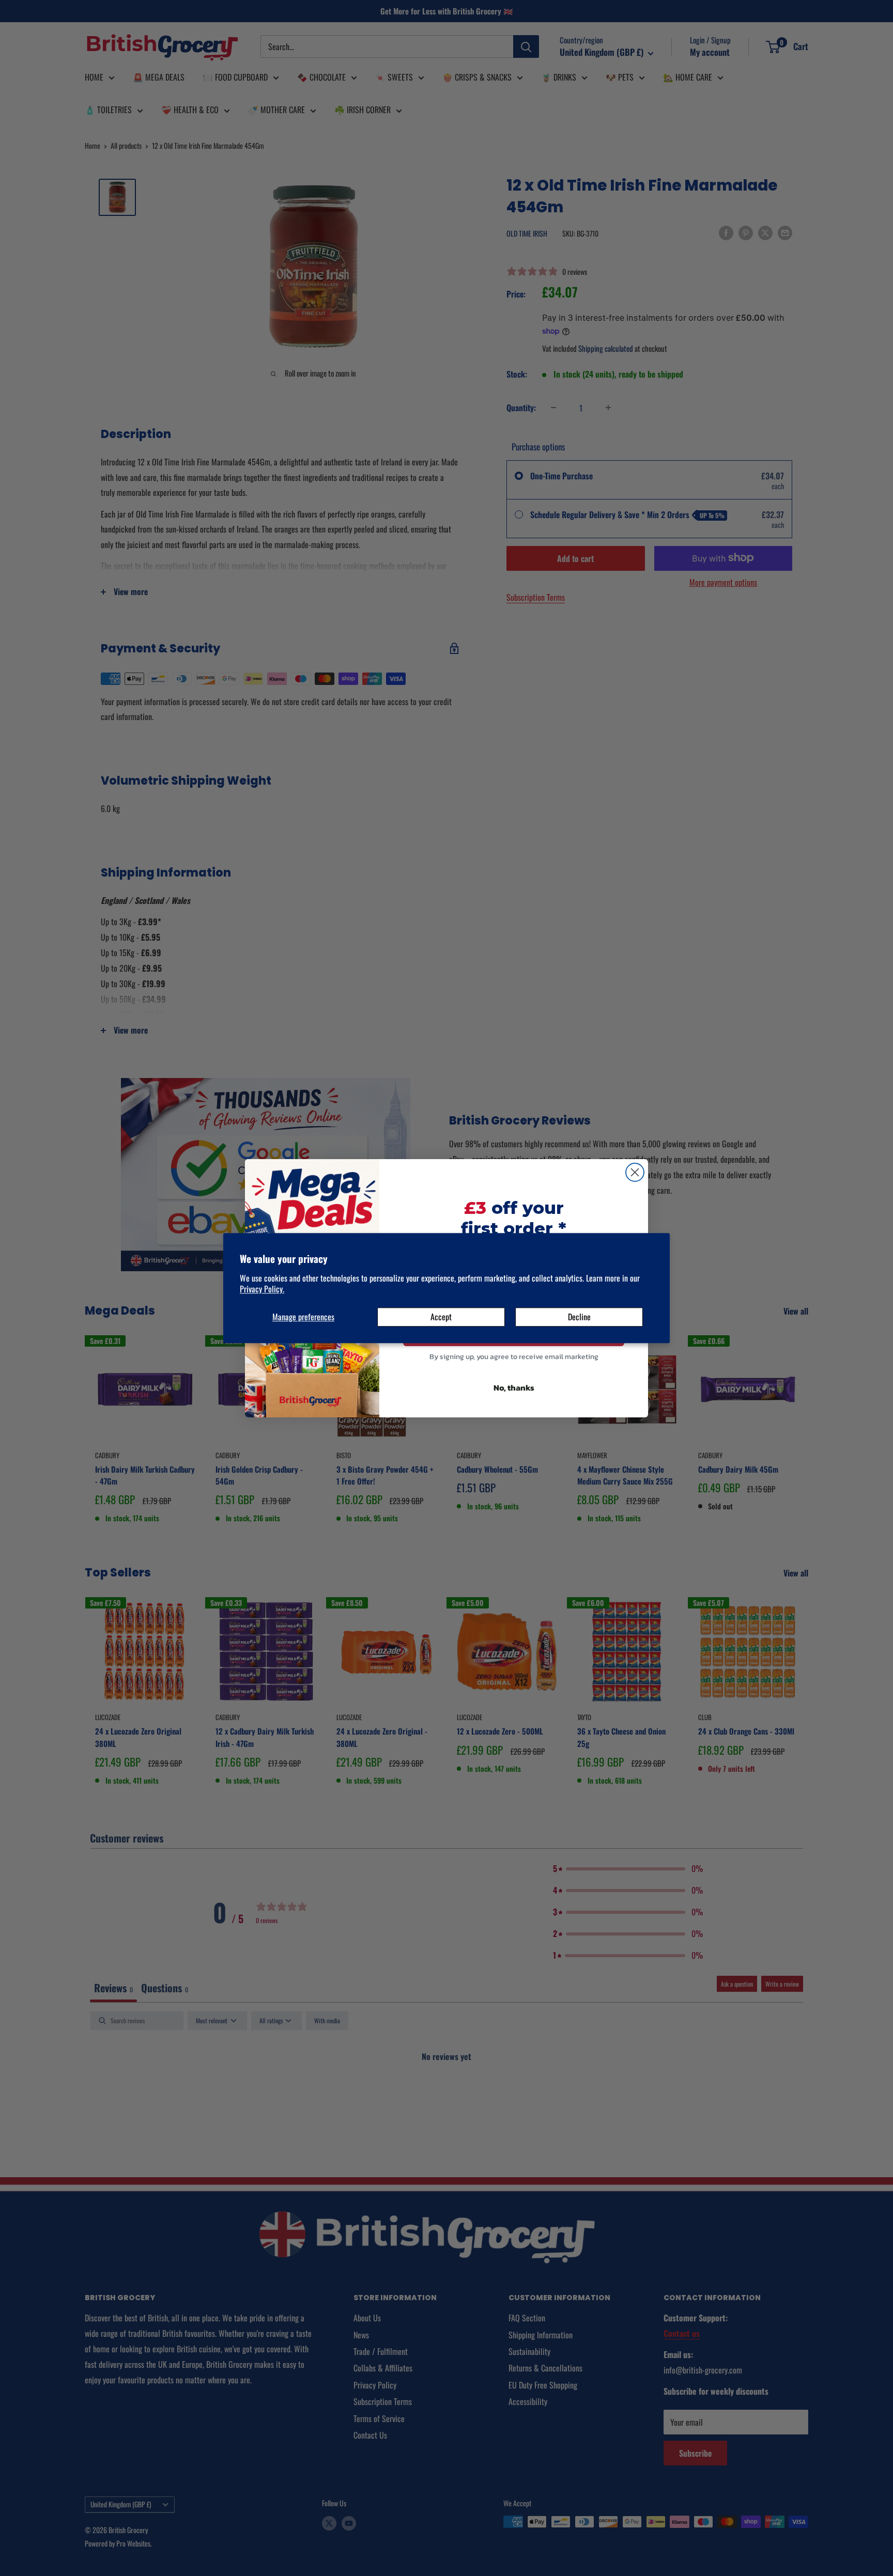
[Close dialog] (635, 1172)
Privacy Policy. (262, 1289)
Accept (441, 1317)
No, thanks (514, 1387)
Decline (579, 1317)
